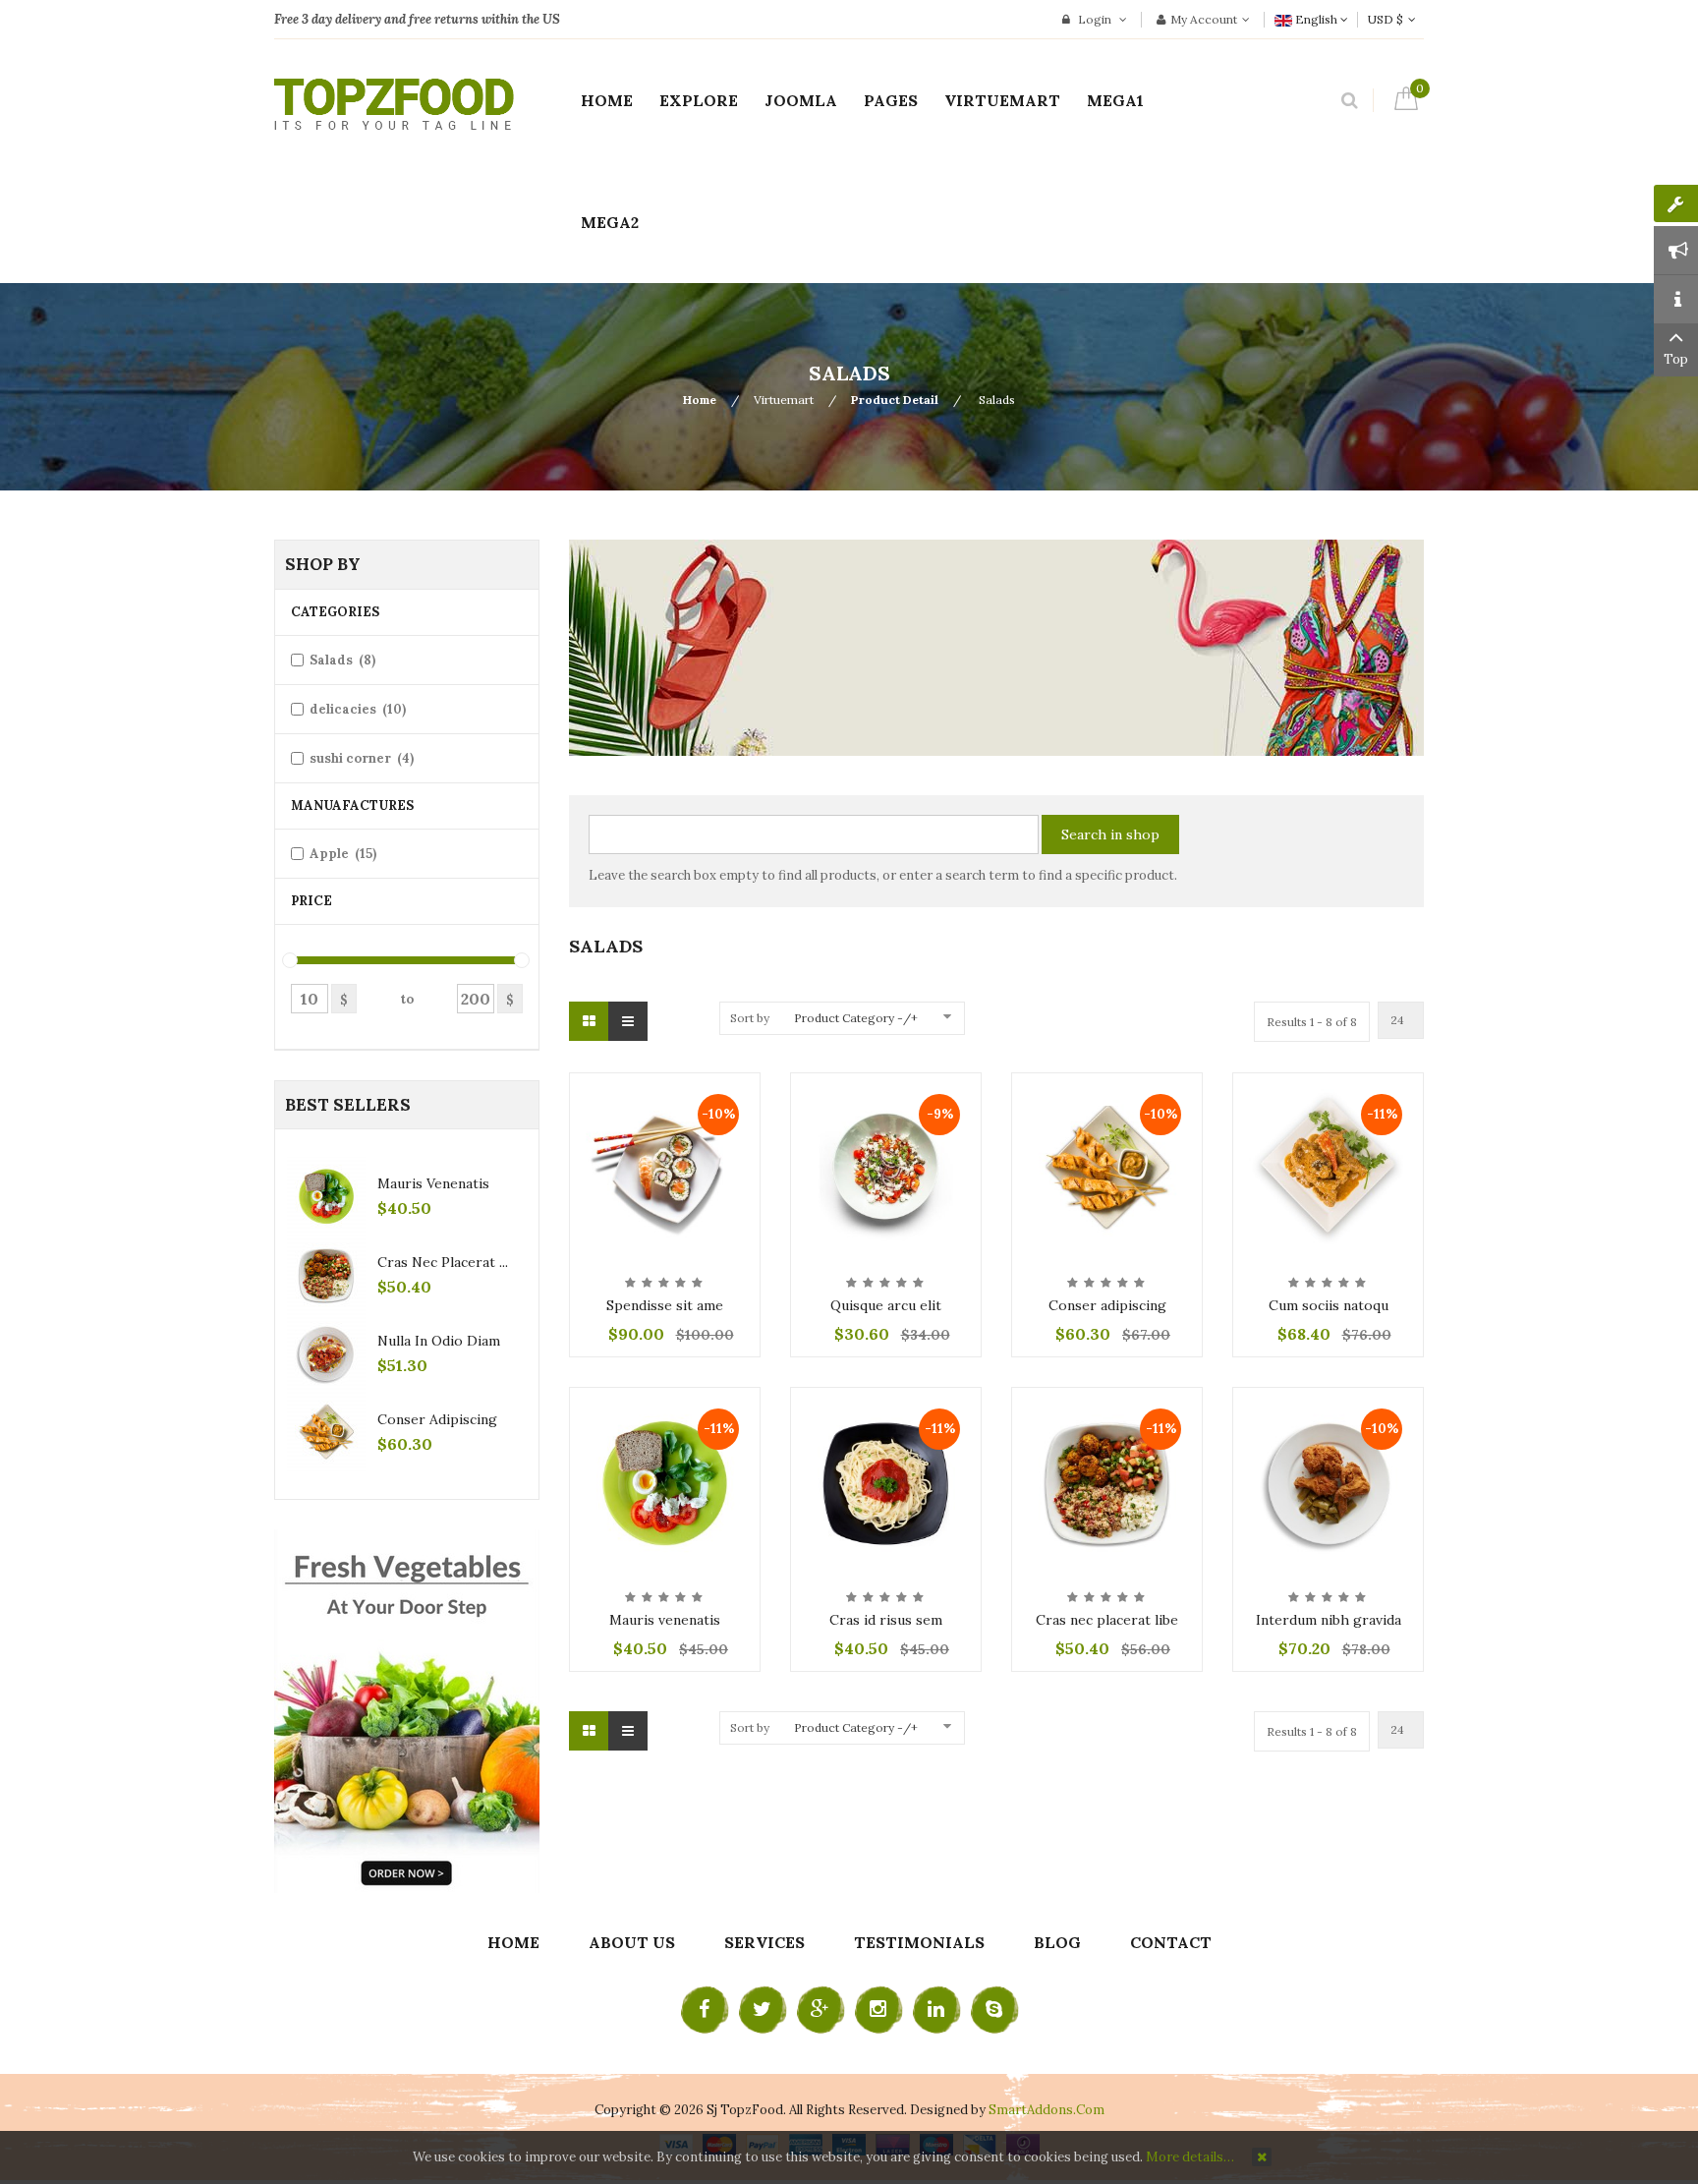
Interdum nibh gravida (1329, 1620)
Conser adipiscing (1107, 1305)
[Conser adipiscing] (1107, 1166)
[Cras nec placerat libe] (1107, 1481)
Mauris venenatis (665, 1620)
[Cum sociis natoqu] (1328, 1166)
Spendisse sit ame (665, 1305)
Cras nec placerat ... (443, 1262)
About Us (632, 1942)
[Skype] (994, 2010)
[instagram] (878, 2010)
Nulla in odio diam (439, 1341)
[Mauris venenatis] (665, 1481)
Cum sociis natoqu (1329, 1305)
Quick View (665, 1089)
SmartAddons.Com (1047, 2110)
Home (700, 400)
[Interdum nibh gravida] (1328, 1481)
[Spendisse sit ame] (665, 1166)
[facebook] (705, 2010)
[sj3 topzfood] (394, 104)
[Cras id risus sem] (886, 1481)
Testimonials (919, 1942)
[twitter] (763, 2010)
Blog (1057, 1942)
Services (764, 1942)
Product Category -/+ (856, 1018)
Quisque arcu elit (886, 1305)
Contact (1171, 1942)
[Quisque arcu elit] (886, 1166)
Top (1676, 359)
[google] (821, 2010)
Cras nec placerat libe (1107, 1620)
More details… (1190, 2157)
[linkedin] (936, 2010)
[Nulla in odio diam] (326, 1353)
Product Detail (895, 400)
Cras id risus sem (886, 1620)
